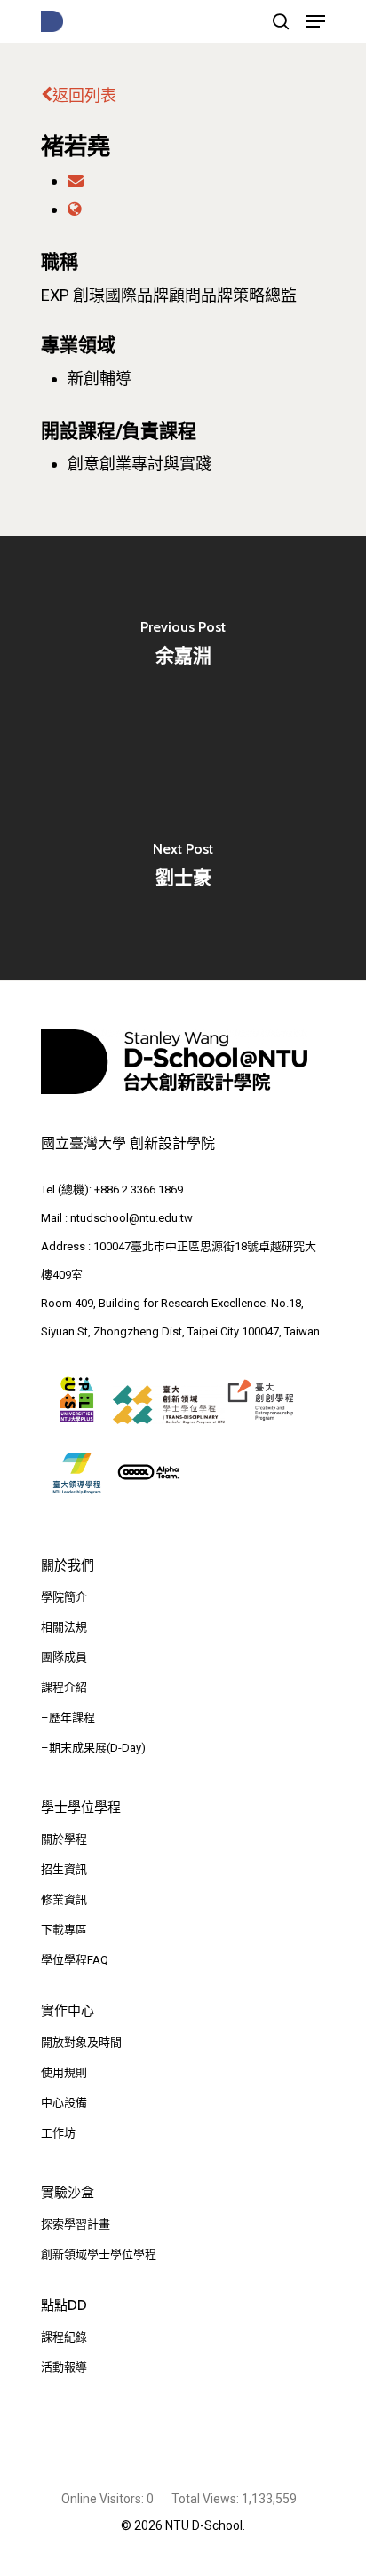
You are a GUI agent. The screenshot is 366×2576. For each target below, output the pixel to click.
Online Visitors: (104, 2499)
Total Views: (207, 2499)
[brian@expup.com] (76, 181)
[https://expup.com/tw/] (74, 209)
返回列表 (84, 95)
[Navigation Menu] (315, 21)
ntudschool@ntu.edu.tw (131, 1218)
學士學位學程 (81, 1808)
